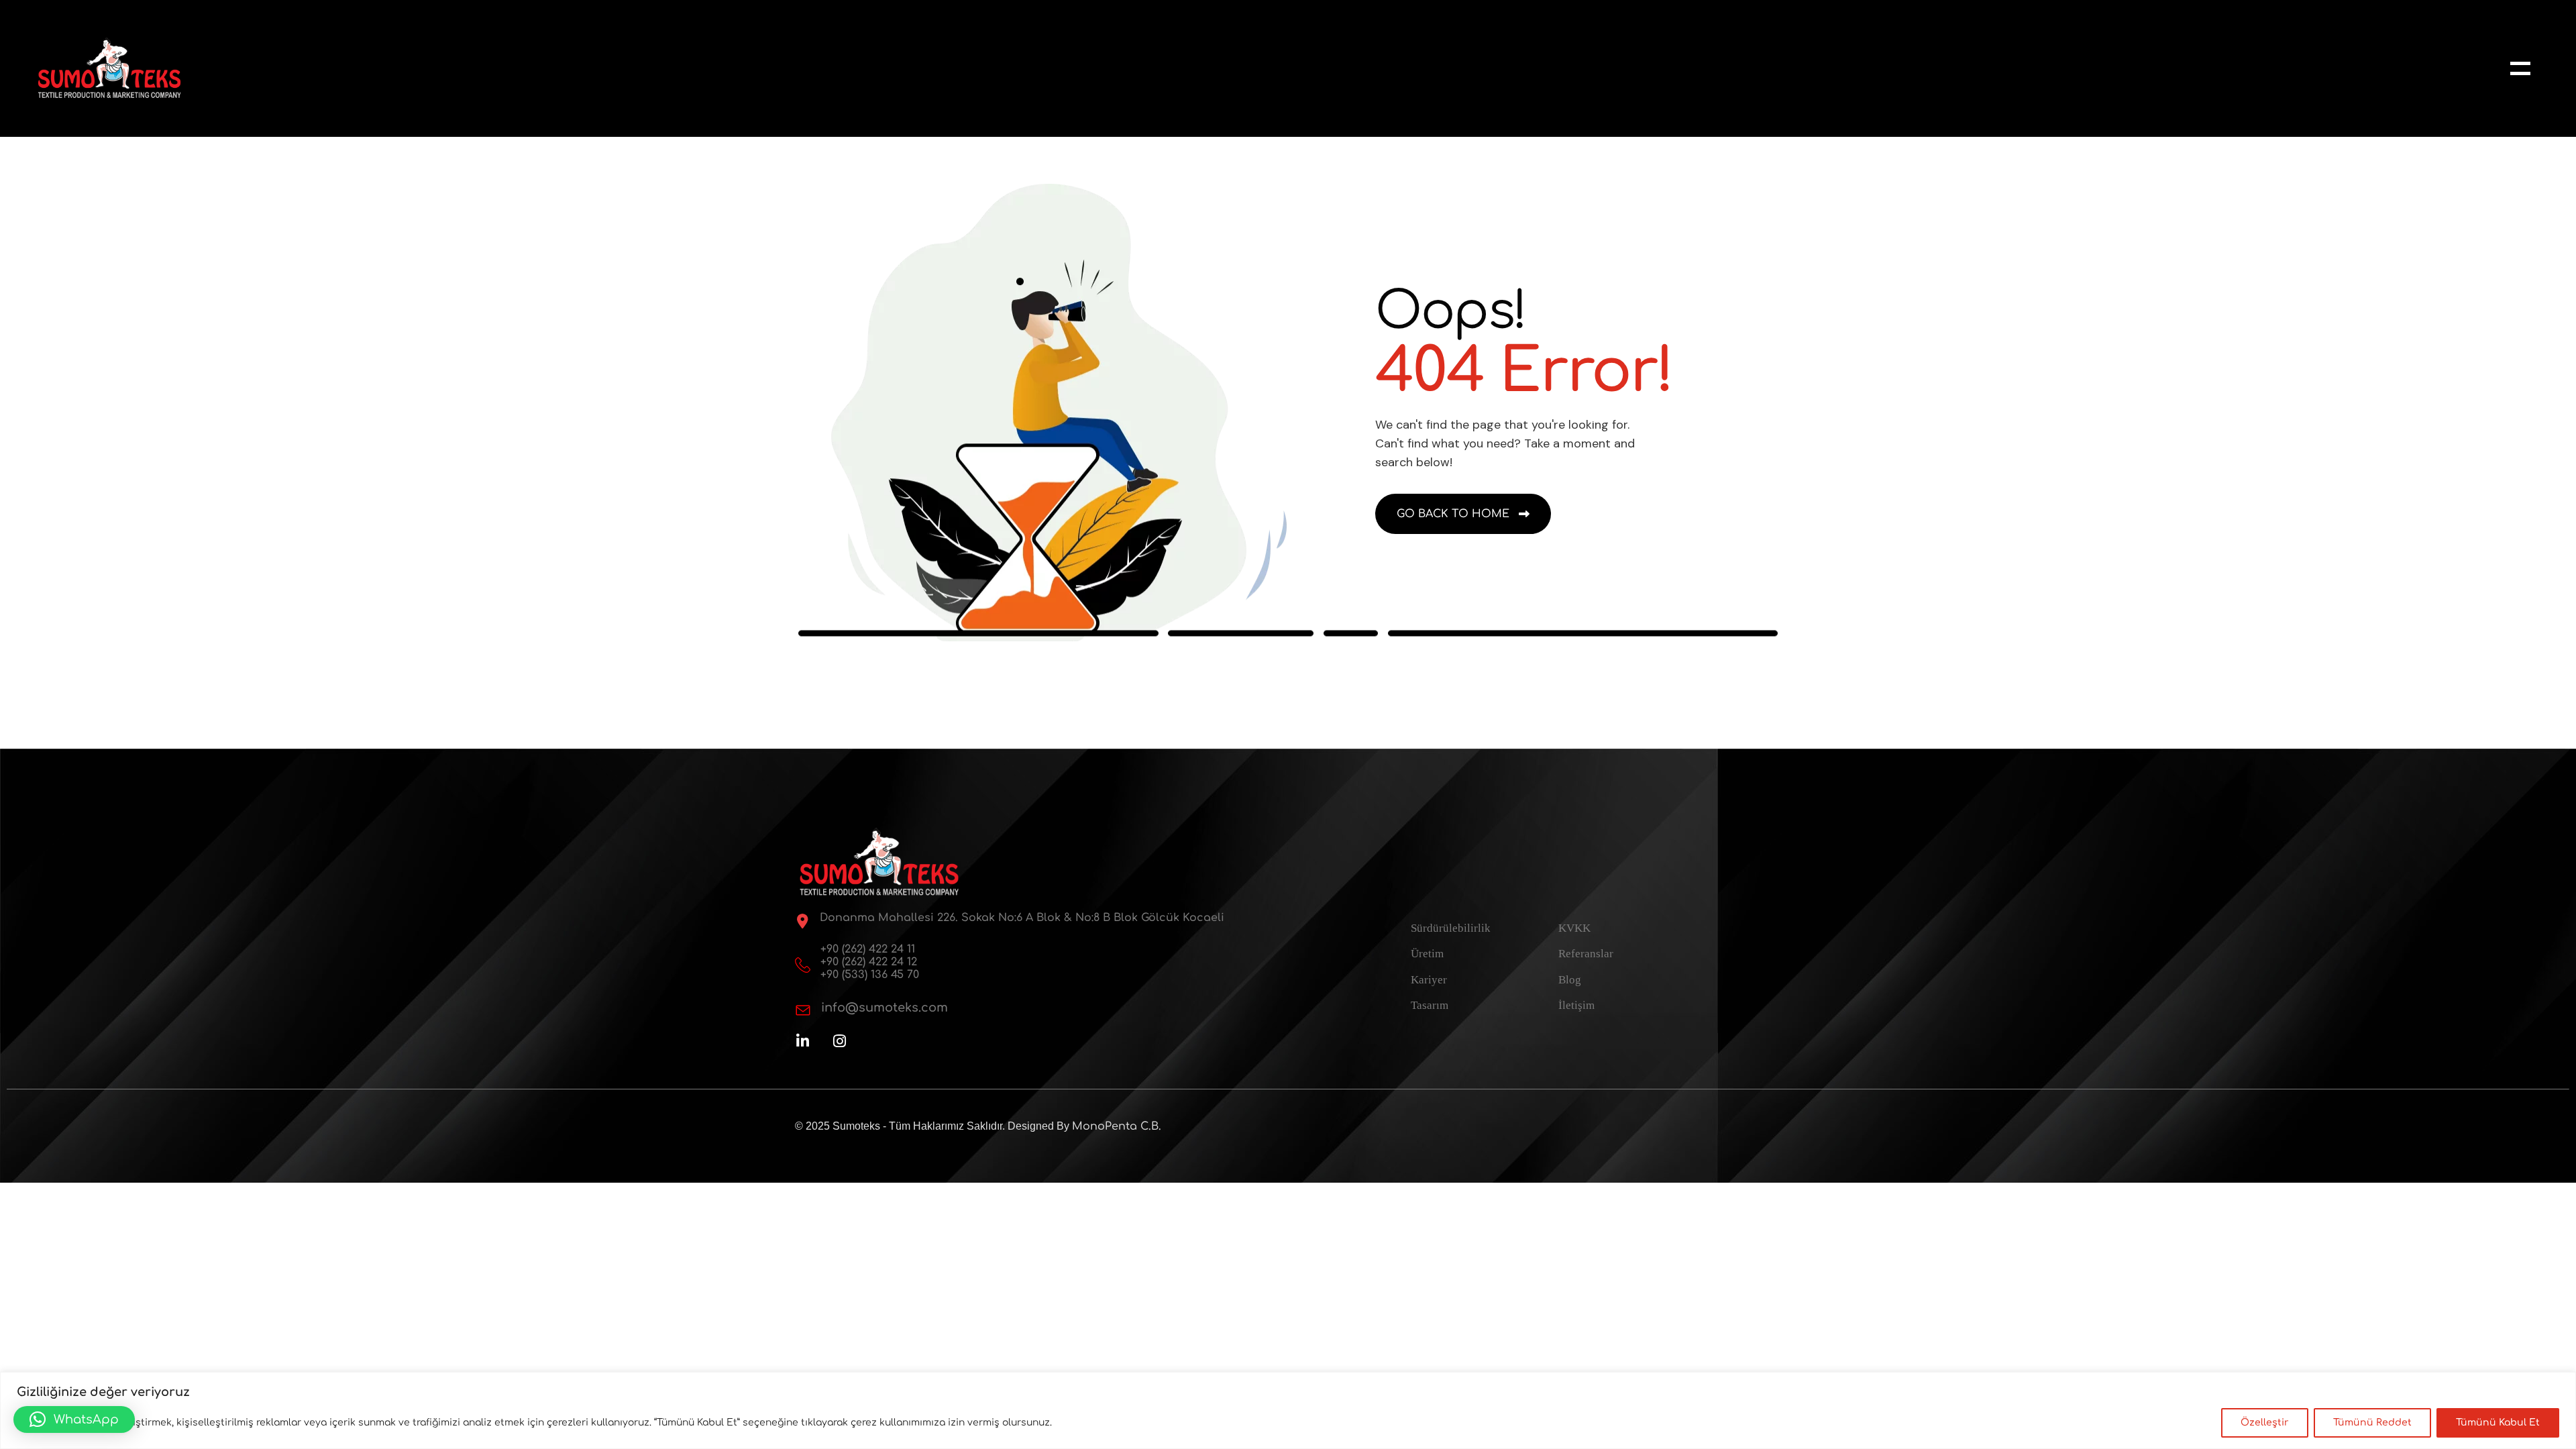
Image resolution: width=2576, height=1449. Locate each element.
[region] (1288, 1410)
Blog (1570, 980)
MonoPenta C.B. (1117, 1126)
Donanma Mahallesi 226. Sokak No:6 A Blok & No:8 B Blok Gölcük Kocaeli (1022, 918)
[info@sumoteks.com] (803, 1010)
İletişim (1576, 1005)
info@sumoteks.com (884, 1008)
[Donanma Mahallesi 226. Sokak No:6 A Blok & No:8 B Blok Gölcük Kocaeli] (802, 921)
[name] (2520, 68)
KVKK (1574, 928)
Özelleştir (2265, 1423)
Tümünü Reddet (2372, 1423)
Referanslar (1586, 954)
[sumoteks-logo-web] (109, 68)
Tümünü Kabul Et (2498, 1423)
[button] (74, 1419)
